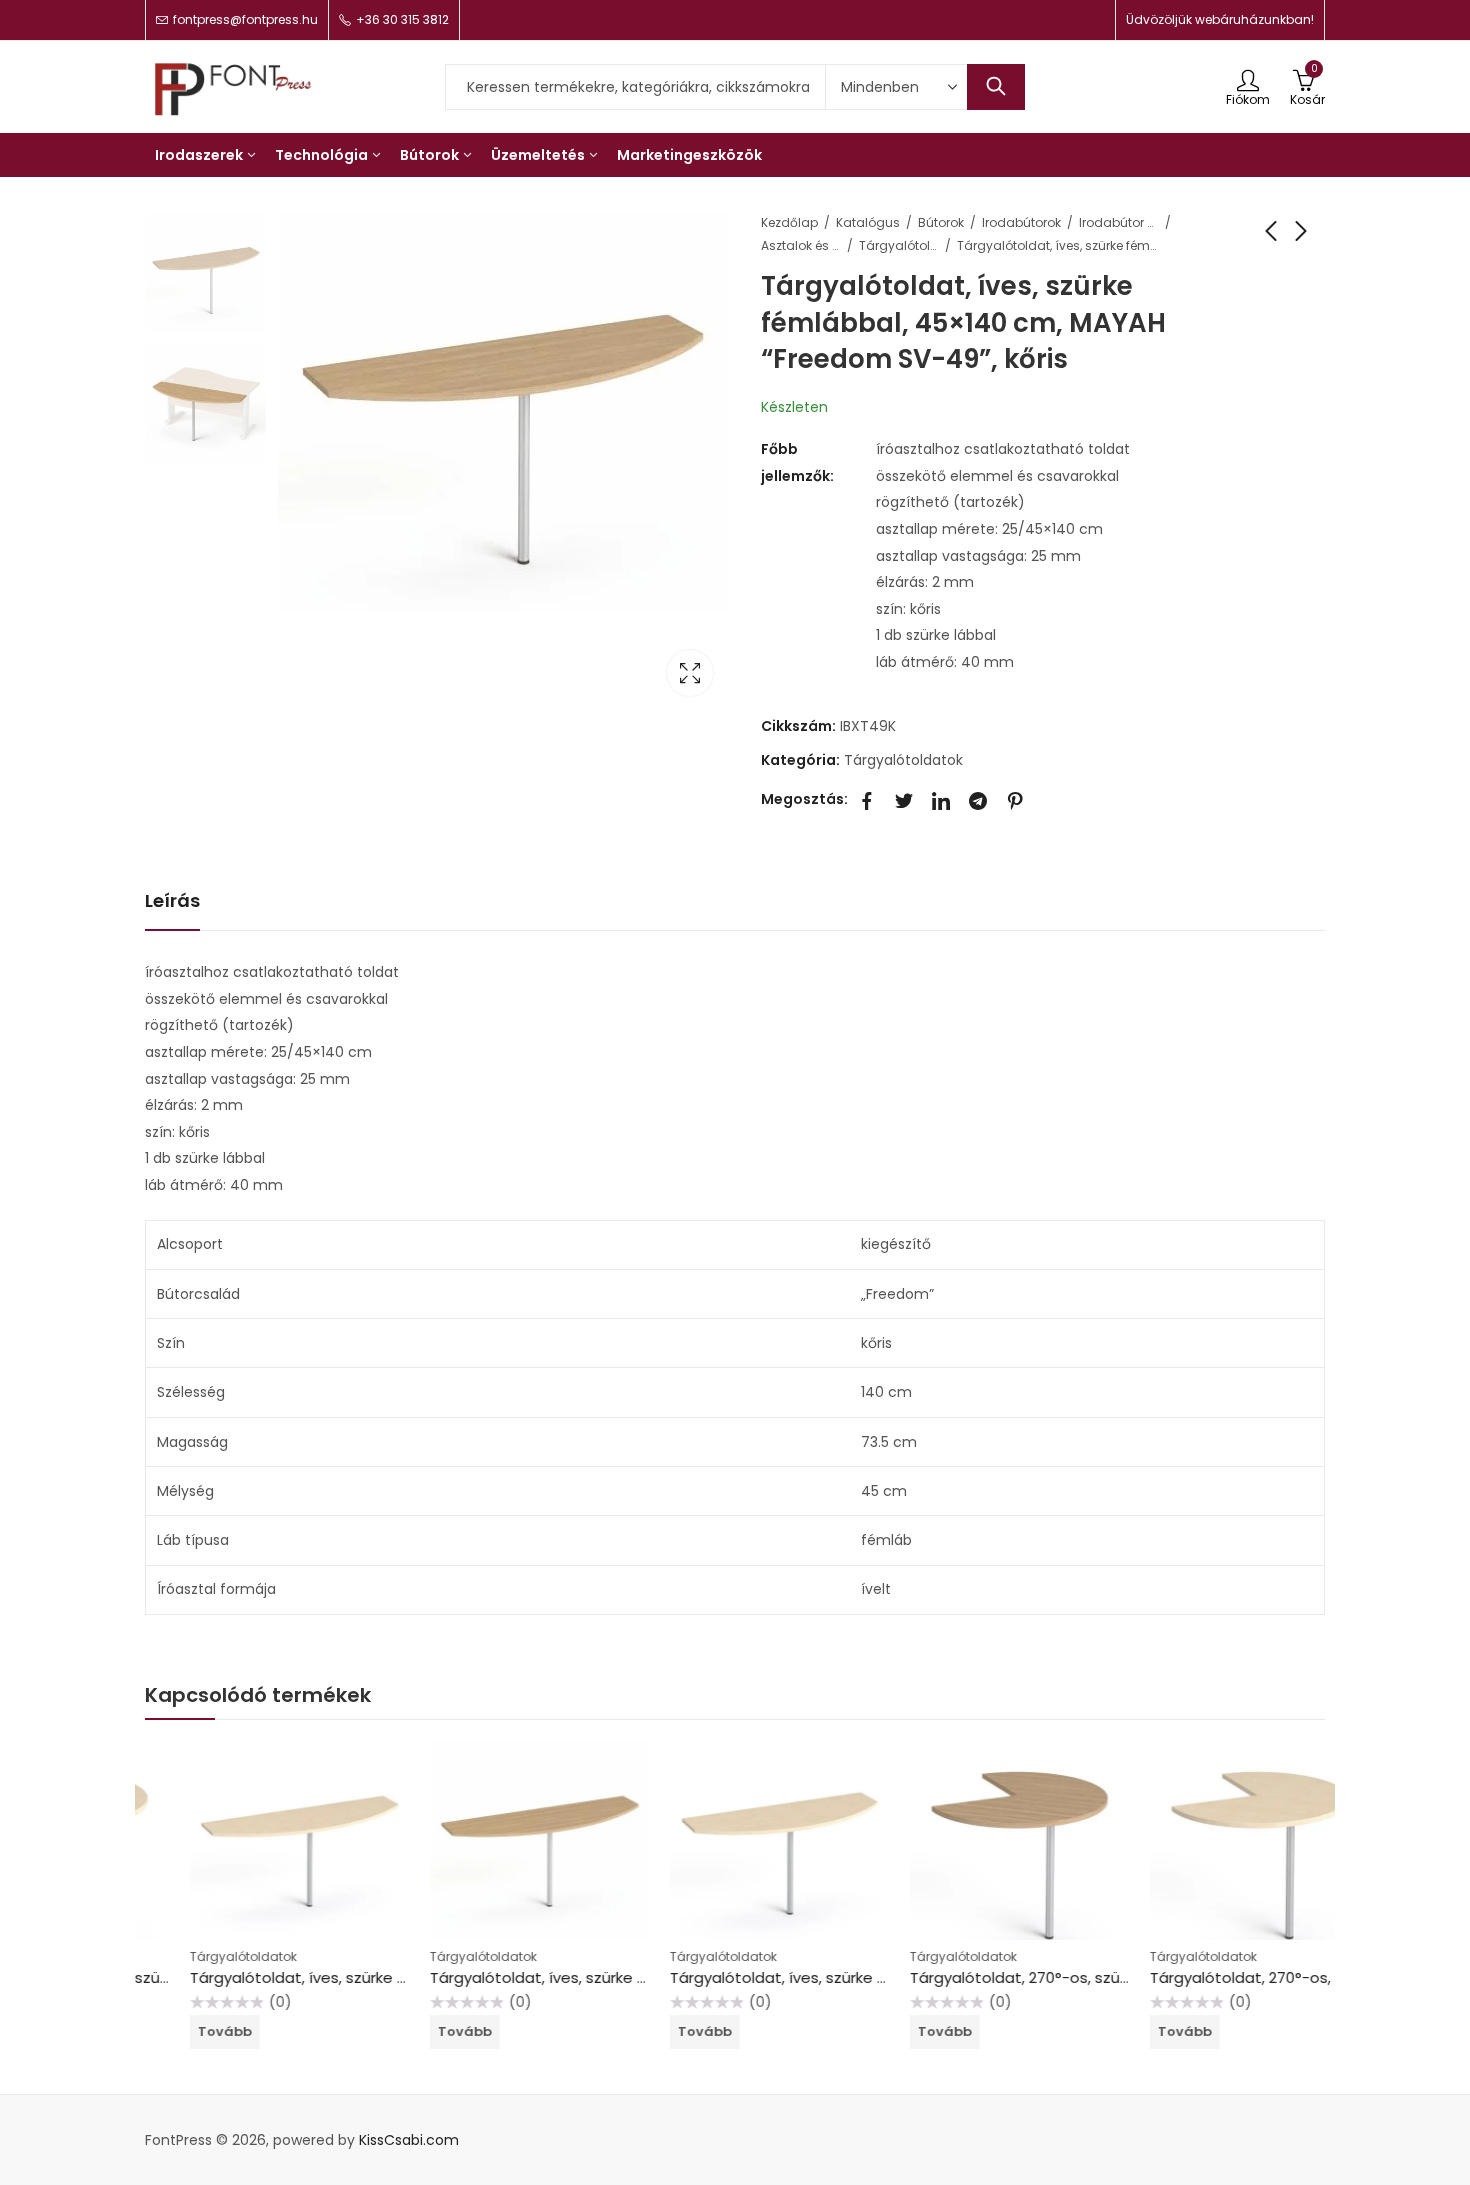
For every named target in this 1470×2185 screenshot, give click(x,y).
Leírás (172, 900)
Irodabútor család (1119, 222)
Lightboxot (690, 673)
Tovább (180, 2031)
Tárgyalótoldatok (899, 245)
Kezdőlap (789, 222)
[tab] (172, 901)
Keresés (996, 87)
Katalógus (868, 222)
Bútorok (941, 222)
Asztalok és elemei (801, 245)
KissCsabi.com (409, 2140)
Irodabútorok (1021, 222)
